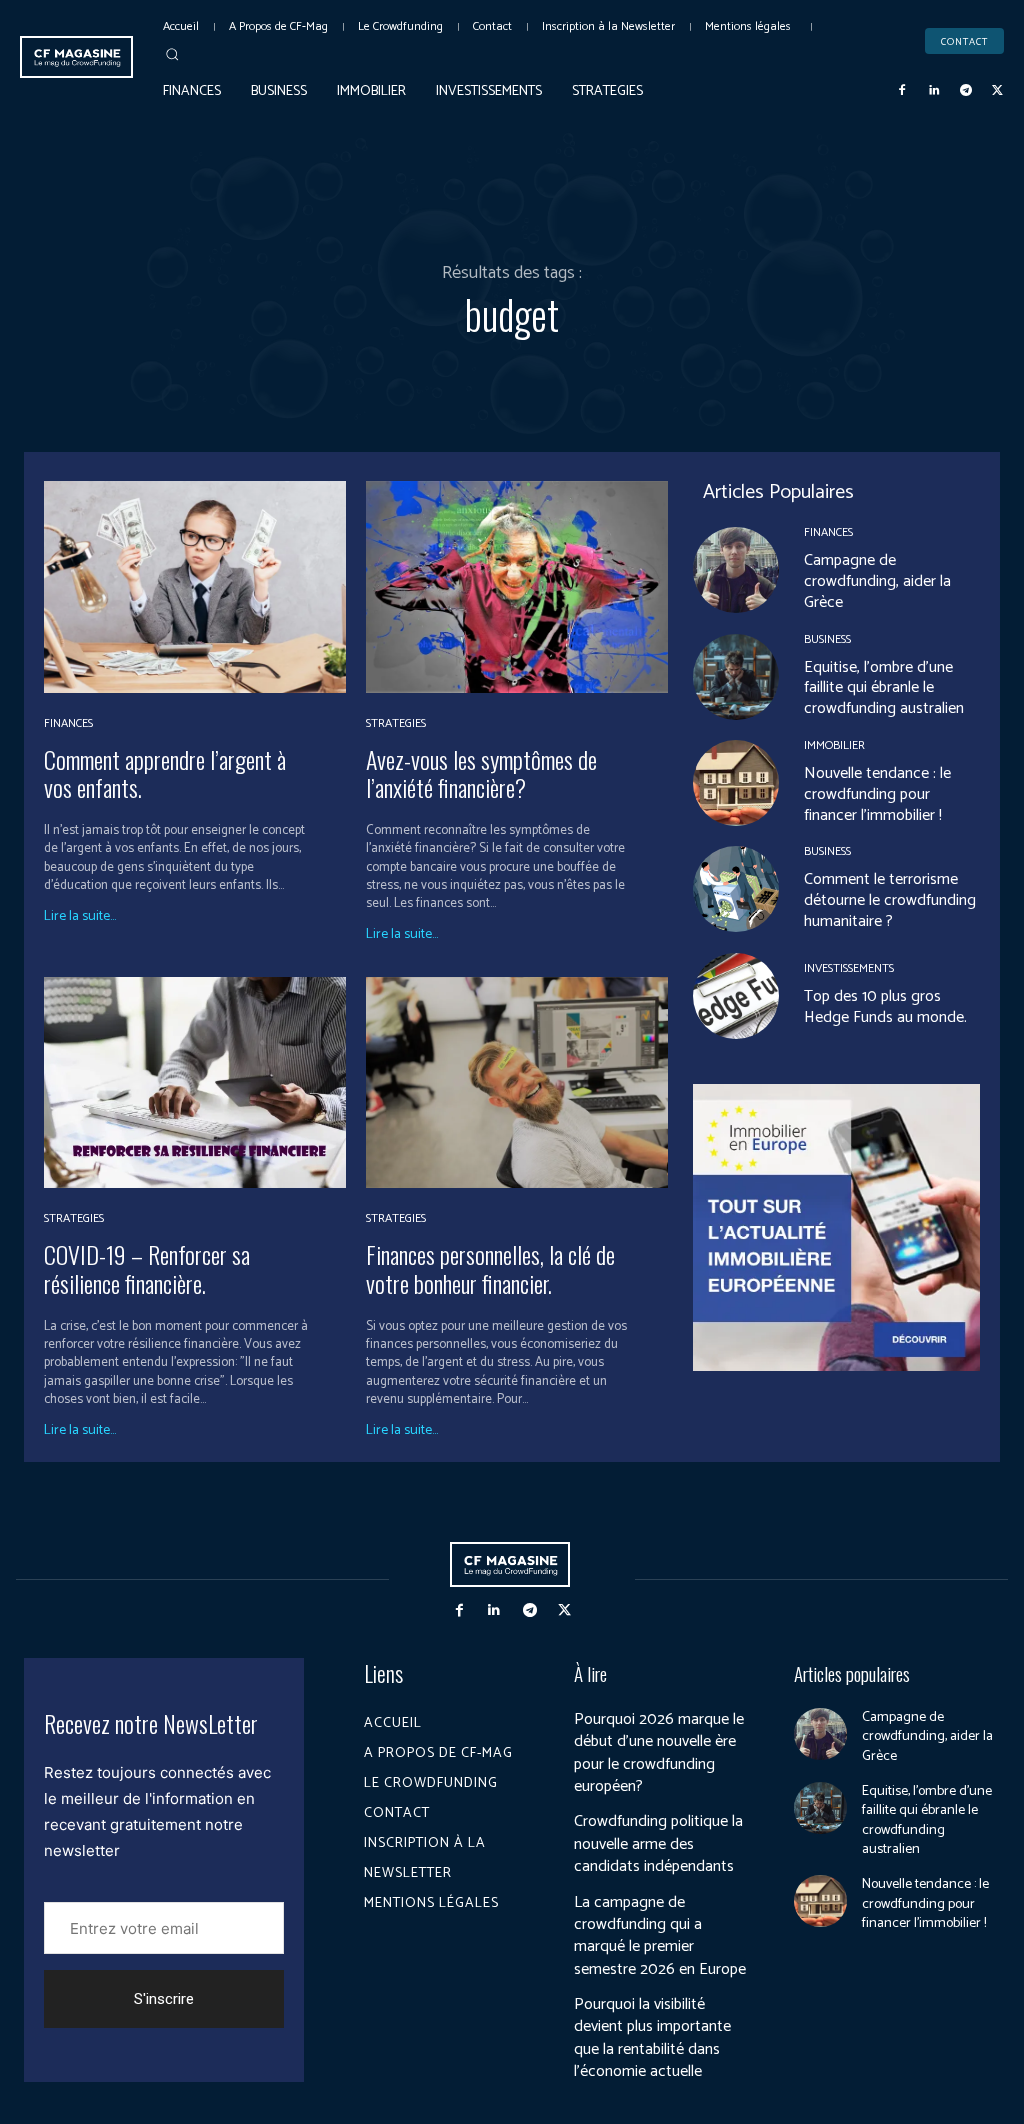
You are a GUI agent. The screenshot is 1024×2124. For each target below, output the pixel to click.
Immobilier (834, 746)
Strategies (396, 724)
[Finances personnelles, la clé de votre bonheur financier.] (517, 1082)
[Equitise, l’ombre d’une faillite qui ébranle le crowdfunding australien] (736, 677)
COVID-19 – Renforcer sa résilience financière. (147, 1268)
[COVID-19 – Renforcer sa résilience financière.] (195, 1082)
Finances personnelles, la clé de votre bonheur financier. (490, 1268)
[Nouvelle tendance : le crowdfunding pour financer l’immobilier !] (736, 783)
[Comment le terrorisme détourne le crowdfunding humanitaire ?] (736, 889)
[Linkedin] (934, 91)
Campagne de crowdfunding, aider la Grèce (877, 581)
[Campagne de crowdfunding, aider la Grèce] (736, 570)
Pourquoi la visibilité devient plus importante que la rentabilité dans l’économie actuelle (652, 2038)
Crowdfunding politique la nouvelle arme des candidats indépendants (658, 1844)
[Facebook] (903, 91)
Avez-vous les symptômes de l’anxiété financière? (481, 773)
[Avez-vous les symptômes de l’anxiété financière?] (517, 586)
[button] (172, 54)
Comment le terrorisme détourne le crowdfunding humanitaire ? (890, 900)
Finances (68, 724)
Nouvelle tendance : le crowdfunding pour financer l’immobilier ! (877, 794)
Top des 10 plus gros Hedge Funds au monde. (885, 1007)
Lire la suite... (80, 917)
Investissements (849, 969)
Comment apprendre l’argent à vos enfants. (165, 773)
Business (827, 640)
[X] (997, 91)
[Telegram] (966, 91)
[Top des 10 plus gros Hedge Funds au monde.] (736, 996)
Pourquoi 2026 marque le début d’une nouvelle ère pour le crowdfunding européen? (659, 1753)
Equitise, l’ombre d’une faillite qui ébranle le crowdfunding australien (884, 688)
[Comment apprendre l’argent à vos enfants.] (195, 586)
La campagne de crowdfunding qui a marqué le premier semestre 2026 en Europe (660, 1936)
